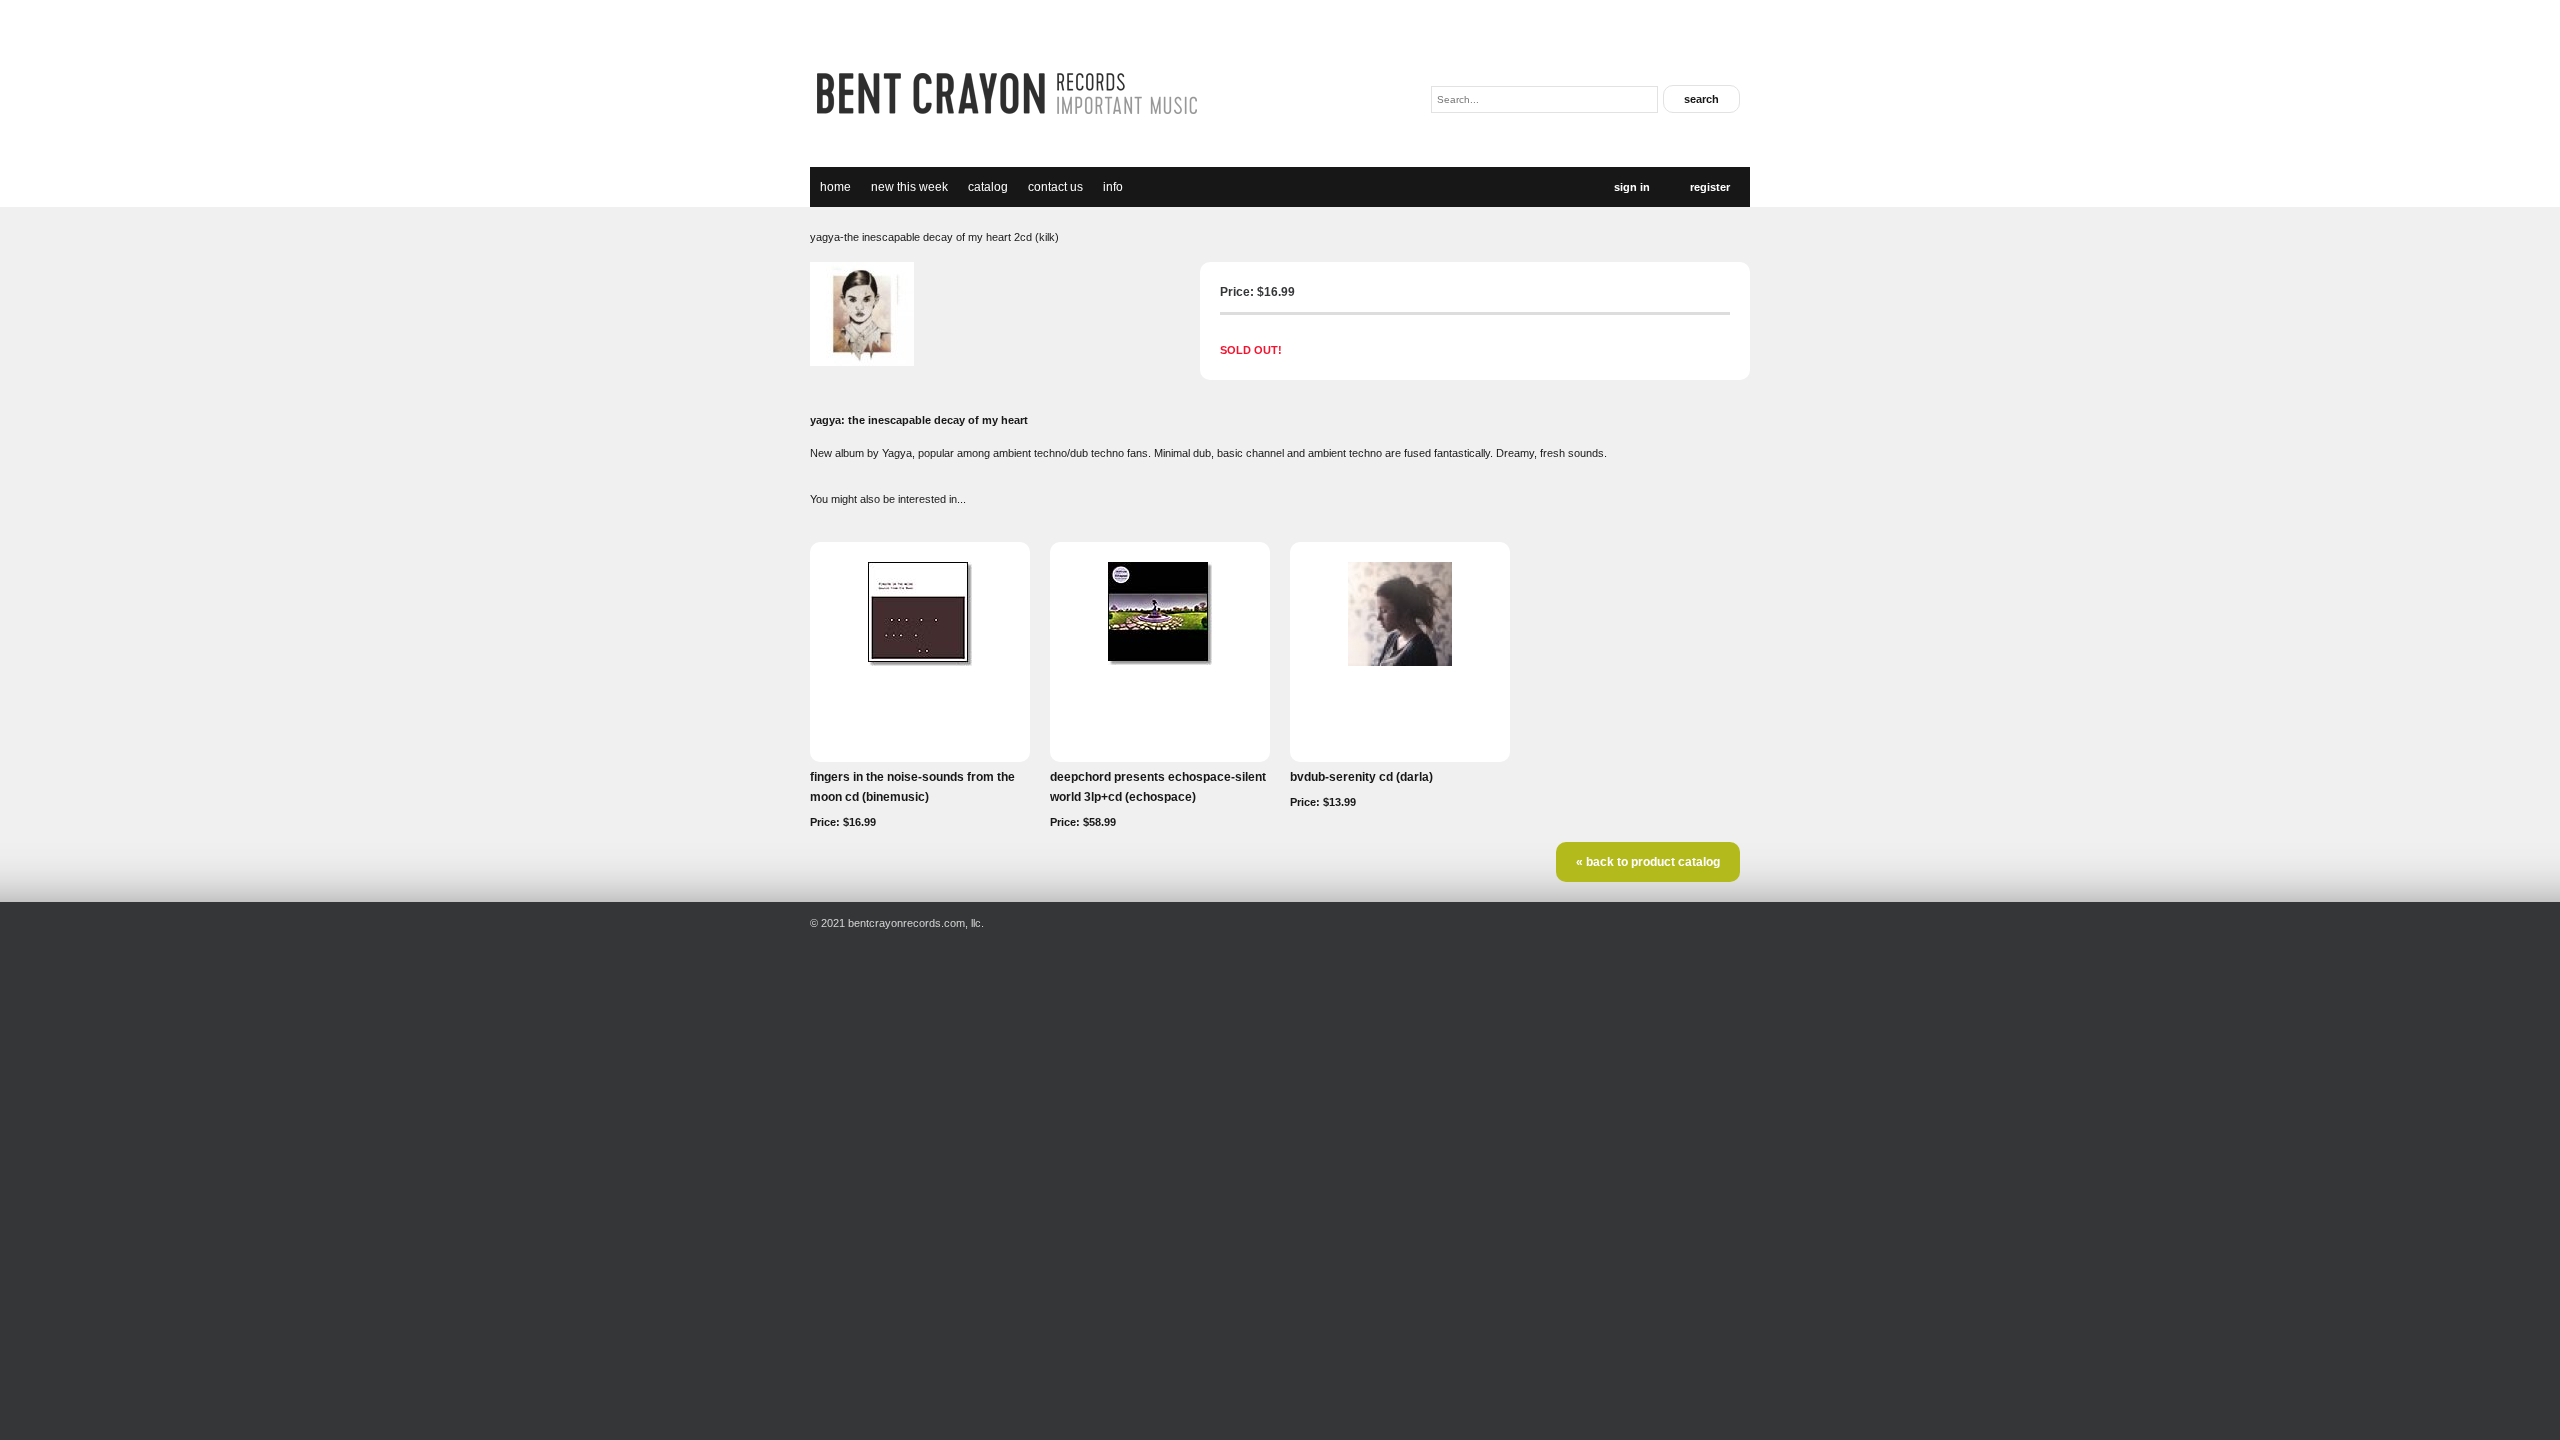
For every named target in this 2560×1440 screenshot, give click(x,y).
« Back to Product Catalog (1648, 862)
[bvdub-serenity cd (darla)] (1400, 662)
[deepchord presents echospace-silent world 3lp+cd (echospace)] (1160, 661)
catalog (988, 187)
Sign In (1632, 187)
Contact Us (1055, 187)
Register (1710, 187)
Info (1113, 187)
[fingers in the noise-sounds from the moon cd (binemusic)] (920, 662)
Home (835, 187)
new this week (909, 187)
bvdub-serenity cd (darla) (1361, 777)
